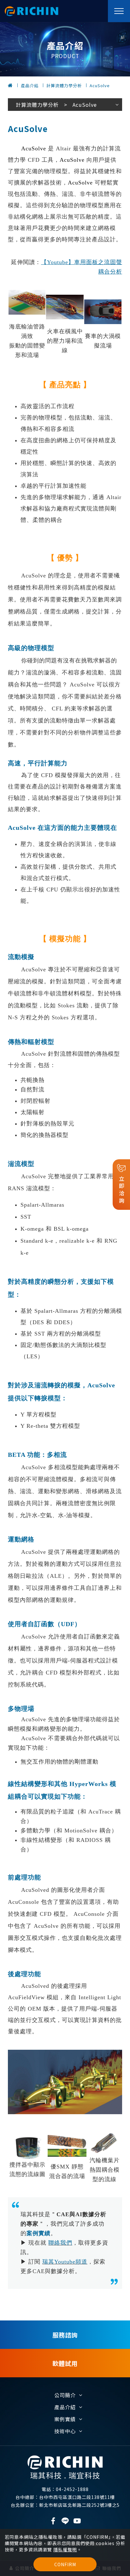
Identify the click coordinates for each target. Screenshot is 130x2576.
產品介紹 (30, 85)
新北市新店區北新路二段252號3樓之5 (65, 2505)
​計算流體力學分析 (64, 85)
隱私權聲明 (65, 2549)
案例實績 (65, 2419)
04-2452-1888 (65, 2489)
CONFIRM (65, 2564)
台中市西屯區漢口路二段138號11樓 (65, 2497)
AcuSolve (100, 85)
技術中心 (65, 2431)
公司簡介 (65, 2395)
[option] (65, 49)
